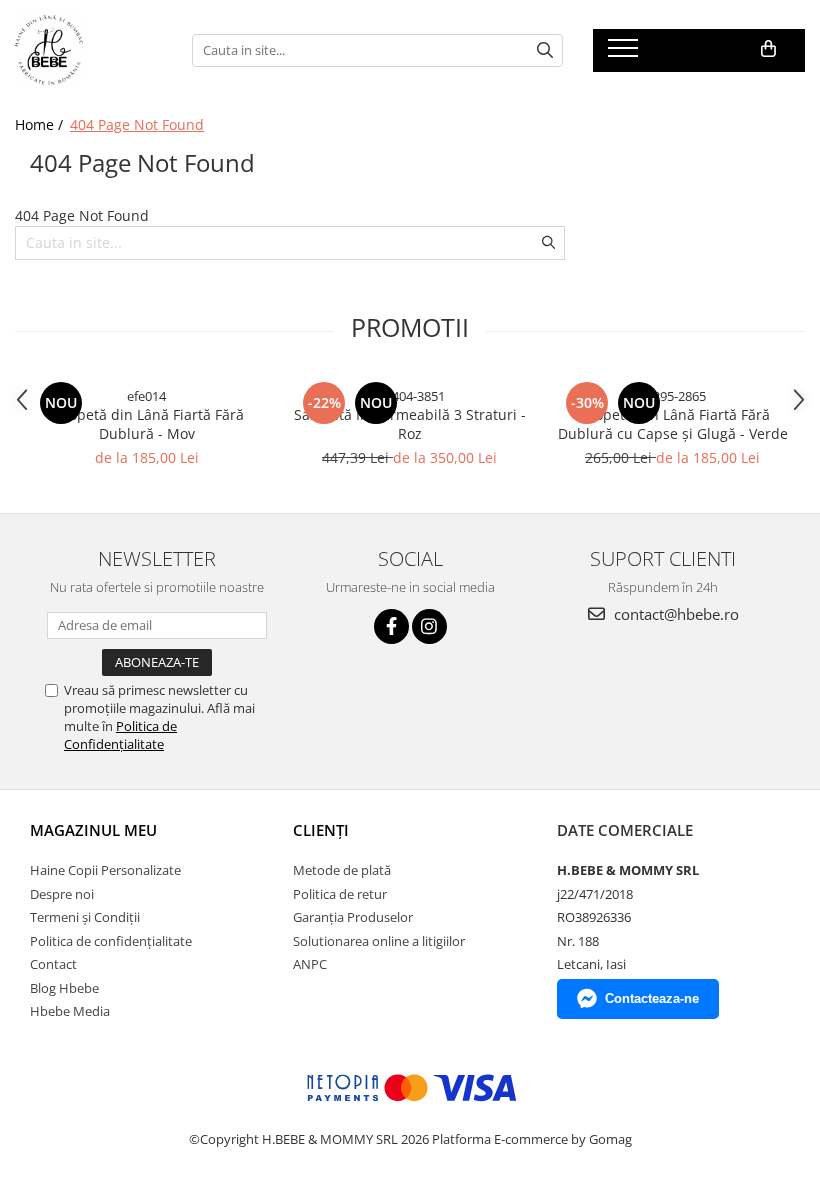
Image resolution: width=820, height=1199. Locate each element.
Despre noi (62, 894)
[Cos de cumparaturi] (768, 49)
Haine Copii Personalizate (105, 870)
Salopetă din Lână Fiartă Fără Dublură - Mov (146, 424)
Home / (41, 124)
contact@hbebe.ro (674, 614)
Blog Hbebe (64, 988)
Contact (53, 964)
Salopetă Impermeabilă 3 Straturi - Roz (410, 424)
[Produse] (625, 54)
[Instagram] (429, 626)
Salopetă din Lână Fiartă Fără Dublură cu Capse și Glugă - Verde (673, 424)
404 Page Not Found (137, 124)
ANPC (310, 964)
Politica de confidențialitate (111, 941)
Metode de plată (342, 870)
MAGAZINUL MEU (93, 830)
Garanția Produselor (353, 917)
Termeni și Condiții (85, 917)
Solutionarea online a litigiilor (379, 941)
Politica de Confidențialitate (120, 735)
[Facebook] (391, 626)
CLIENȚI (321, 830)
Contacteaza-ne (652, 998)
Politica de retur (340, 894)
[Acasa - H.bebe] (88, 50)
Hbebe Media (70, 1011)
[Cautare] (545, 50)
